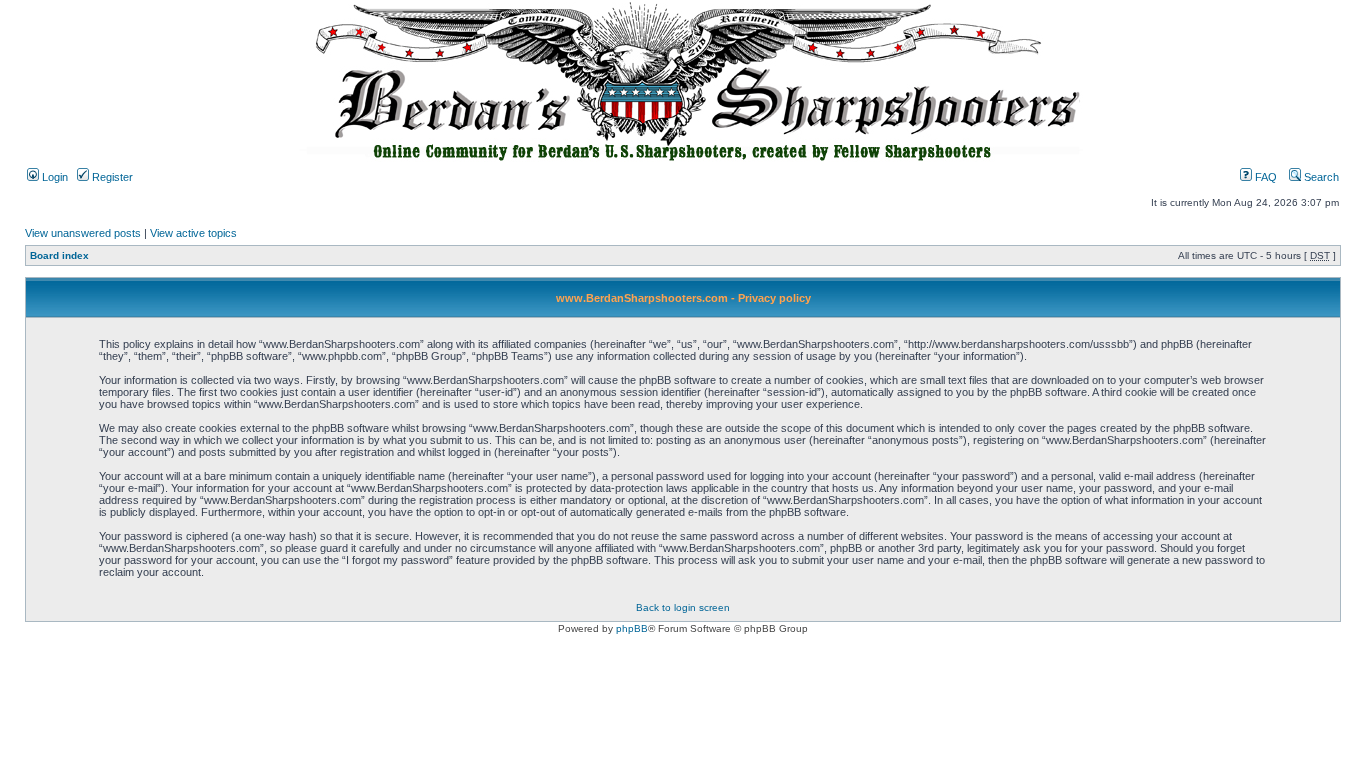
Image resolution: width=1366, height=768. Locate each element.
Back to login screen (683, 607)
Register (111, 177)
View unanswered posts (83, 233)
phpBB (632, 628)
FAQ (1264, 177)
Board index (59, 255)
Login (53, 177)
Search (1320, 177)
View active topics (193, 233)
